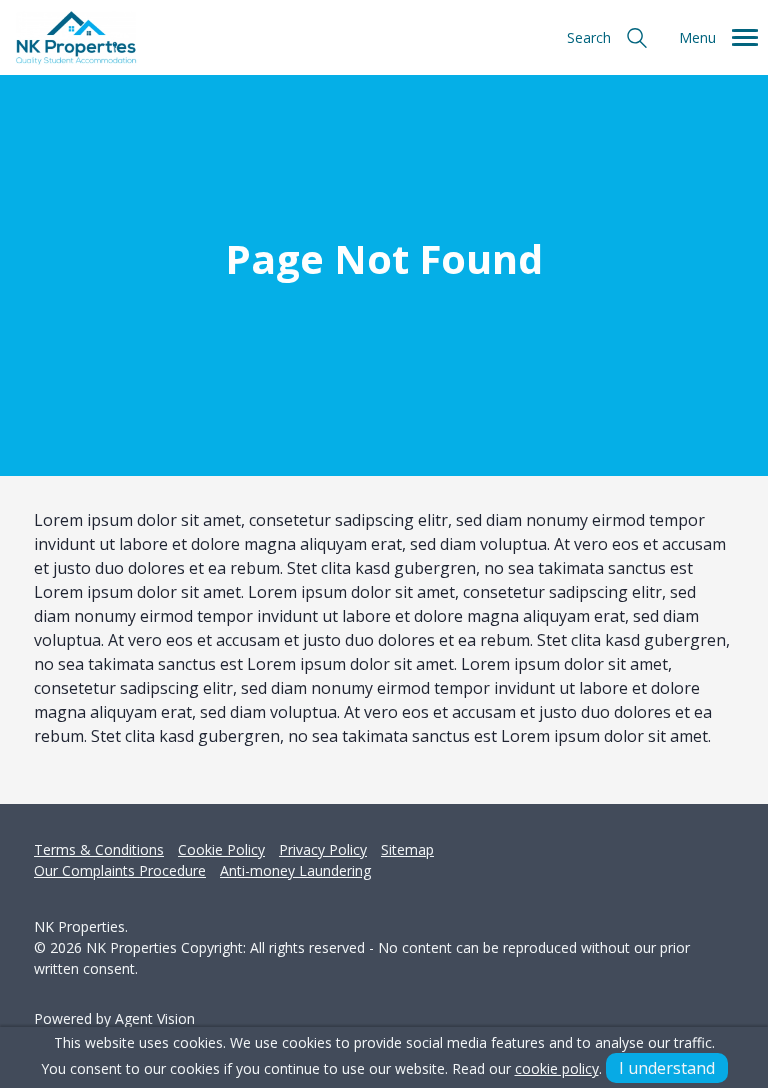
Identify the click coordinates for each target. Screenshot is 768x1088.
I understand (667, 1068)
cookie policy (557, 1068)
